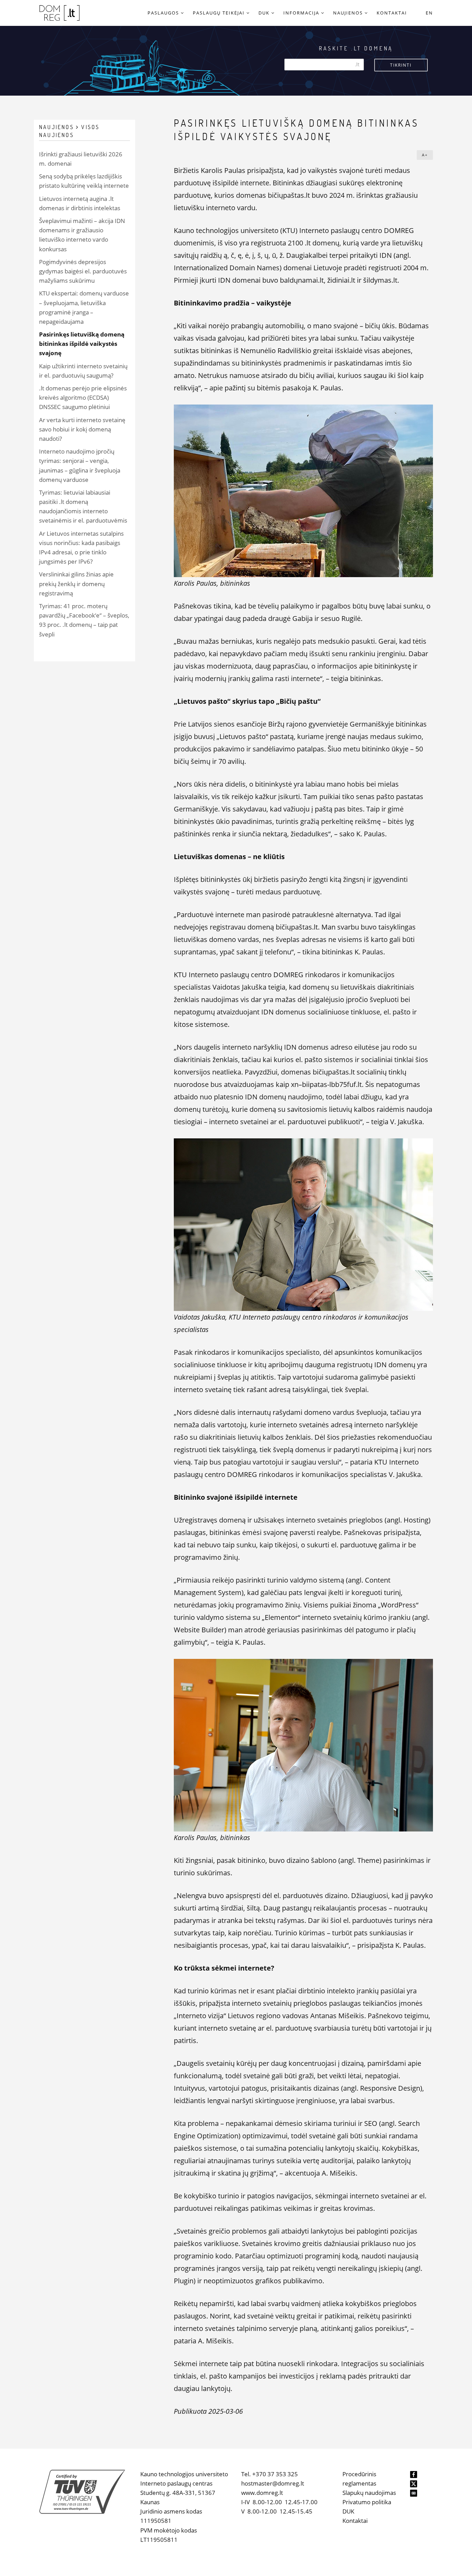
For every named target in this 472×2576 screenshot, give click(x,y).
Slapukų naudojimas (369, 2493)
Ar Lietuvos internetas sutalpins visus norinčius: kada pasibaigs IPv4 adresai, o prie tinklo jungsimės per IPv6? (81, 548)
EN (429, 13)
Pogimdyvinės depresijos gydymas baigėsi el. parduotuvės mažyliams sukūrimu (83, 271)
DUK (348, 2511)
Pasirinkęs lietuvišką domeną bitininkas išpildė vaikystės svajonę (82, 344)
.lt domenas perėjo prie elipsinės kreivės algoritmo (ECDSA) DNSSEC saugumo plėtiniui (83, 397)
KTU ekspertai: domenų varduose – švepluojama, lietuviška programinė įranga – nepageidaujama (84, 307)
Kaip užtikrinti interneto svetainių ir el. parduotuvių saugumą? (83, 371)
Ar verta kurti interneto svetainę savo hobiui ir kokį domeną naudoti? (82, 429)
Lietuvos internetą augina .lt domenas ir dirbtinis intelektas (80, 203)
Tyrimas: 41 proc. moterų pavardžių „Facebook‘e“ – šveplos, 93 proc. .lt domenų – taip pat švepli (84, 620)
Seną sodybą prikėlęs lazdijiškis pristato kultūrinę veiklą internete (84, 181)
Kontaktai (355, 2521)
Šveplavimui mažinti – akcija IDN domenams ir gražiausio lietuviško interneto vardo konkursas (82, 235)
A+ (425, 155)
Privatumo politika (367, 2502)
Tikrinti (401, 65)
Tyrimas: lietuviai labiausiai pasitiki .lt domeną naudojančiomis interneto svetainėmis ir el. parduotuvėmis (83, 507)
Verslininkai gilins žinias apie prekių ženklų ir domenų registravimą (76, 584)
